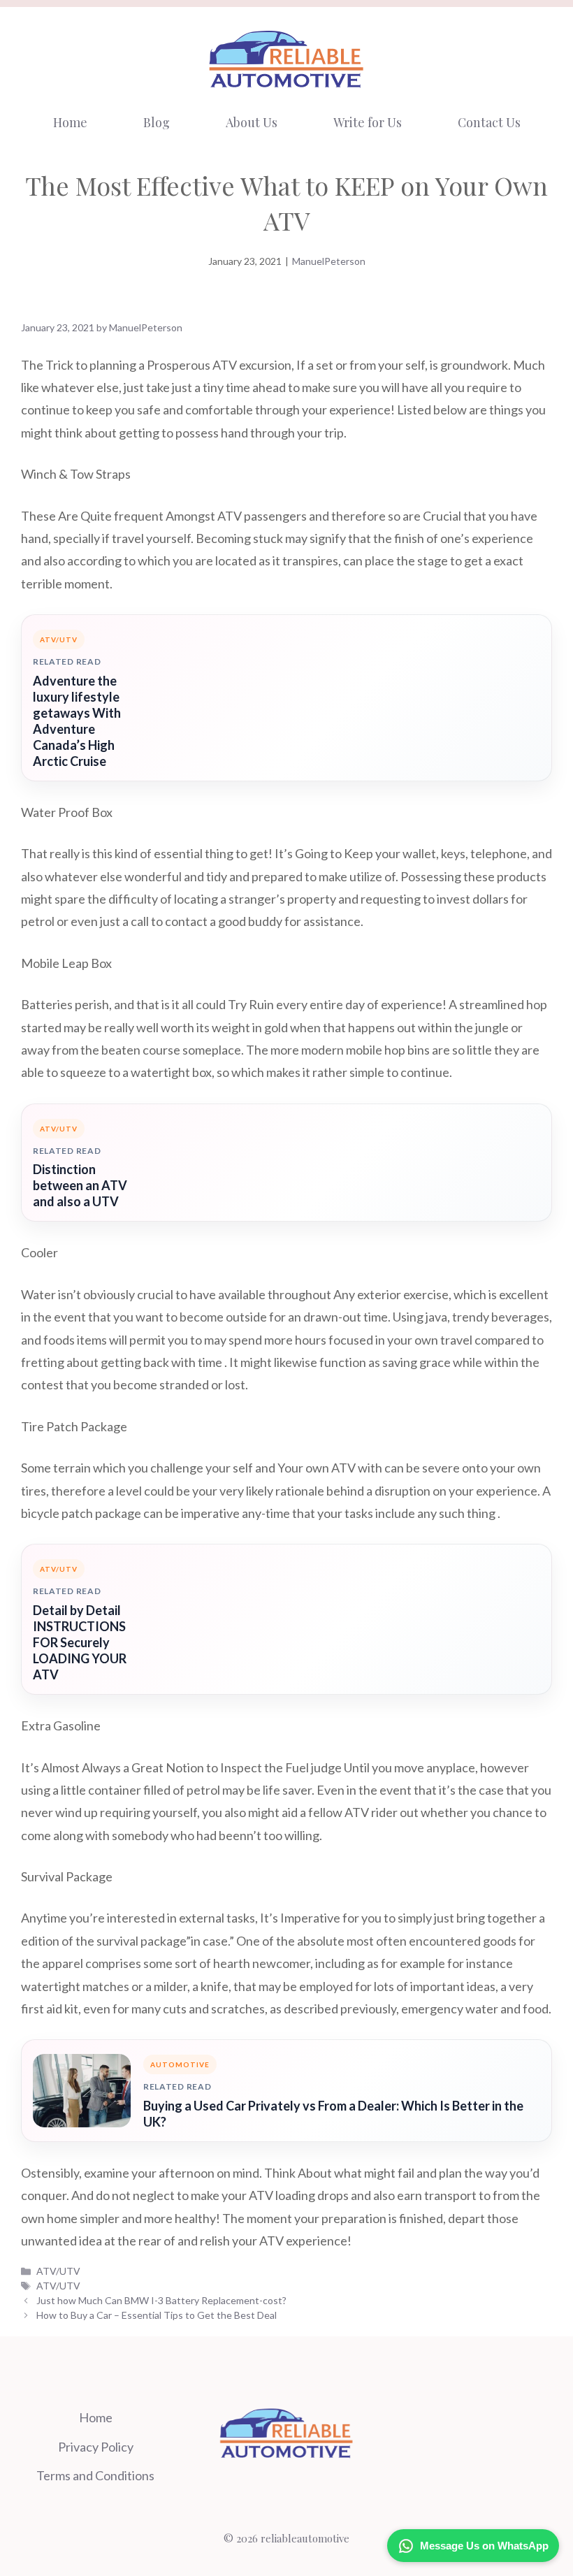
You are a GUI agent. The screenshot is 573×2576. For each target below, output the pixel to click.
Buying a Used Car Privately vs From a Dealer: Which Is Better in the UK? (333, 2114)
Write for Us (368, 122)
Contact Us (489, 122)
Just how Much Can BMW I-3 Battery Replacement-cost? (161, 2300)
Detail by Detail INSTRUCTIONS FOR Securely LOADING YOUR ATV (80, 1642)
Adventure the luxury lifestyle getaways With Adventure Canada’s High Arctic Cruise (77, 721)
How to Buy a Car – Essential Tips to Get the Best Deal (157, 2315)
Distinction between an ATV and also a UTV (80, 1185)
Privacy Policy (96, 2447)
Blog (157, 122)
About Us (252, 122)
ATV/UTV (58, 2271)
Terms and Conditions (95, 2475)
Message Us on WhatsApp (484, 2546)
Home (70, 122)
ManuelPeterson (329, 261)
